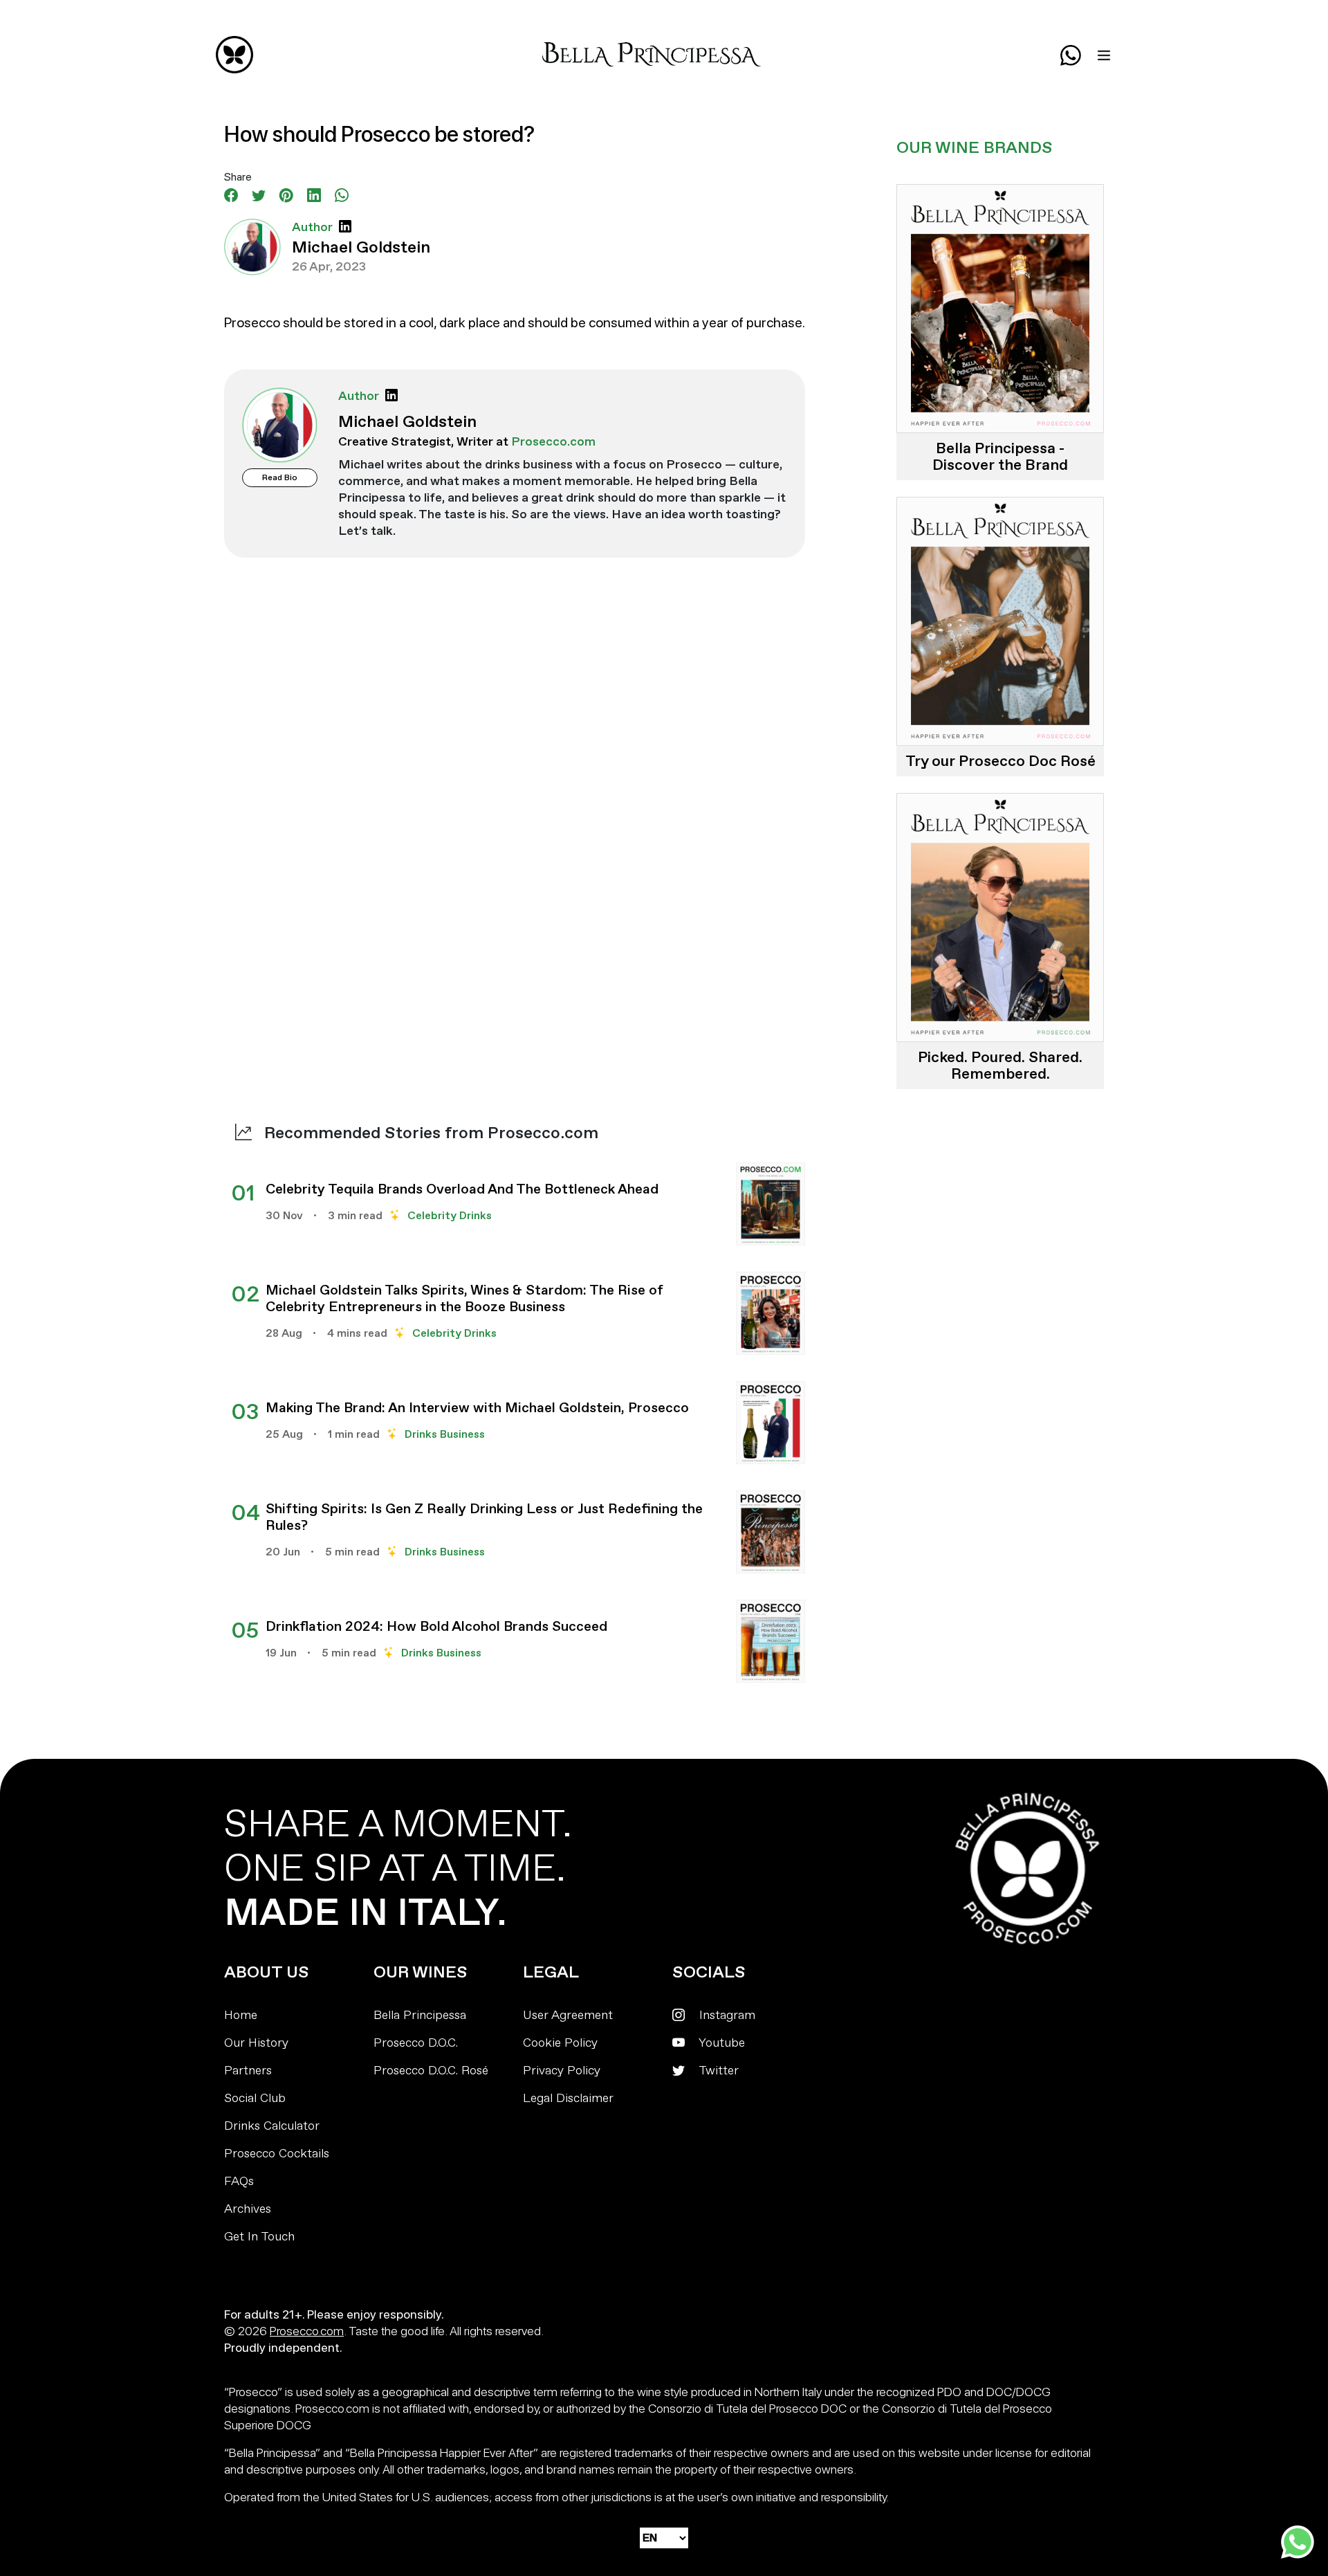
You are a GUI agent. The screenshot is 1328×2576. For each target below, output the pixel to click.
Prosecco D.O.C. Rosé (431, 2071)
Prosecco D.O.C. (416, 2043)
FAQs (239, 2181)
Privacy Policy (562, 2071)
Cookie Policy (560, 2043)
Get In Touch (259, 2237)
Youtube (720, 2043)
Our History (256, 2043)
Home (241, 2015)
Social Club (255, 2098)
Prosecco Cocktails (277, 2154)
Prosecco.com (307, 2331)
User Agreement (568, 2015)
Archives (248, 2209)
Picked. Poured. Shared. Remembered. (1000, 1066)
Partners (248, 2071)
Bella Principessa (420, 2015)
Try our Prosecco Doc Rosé (1000, 761)
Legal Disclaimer (568, 2098)
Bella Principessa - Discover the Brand (1000, 457)
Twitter (717, 2071)
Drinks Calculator (272, 2126)
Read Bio (280, 478)
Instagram (726, 2015)
